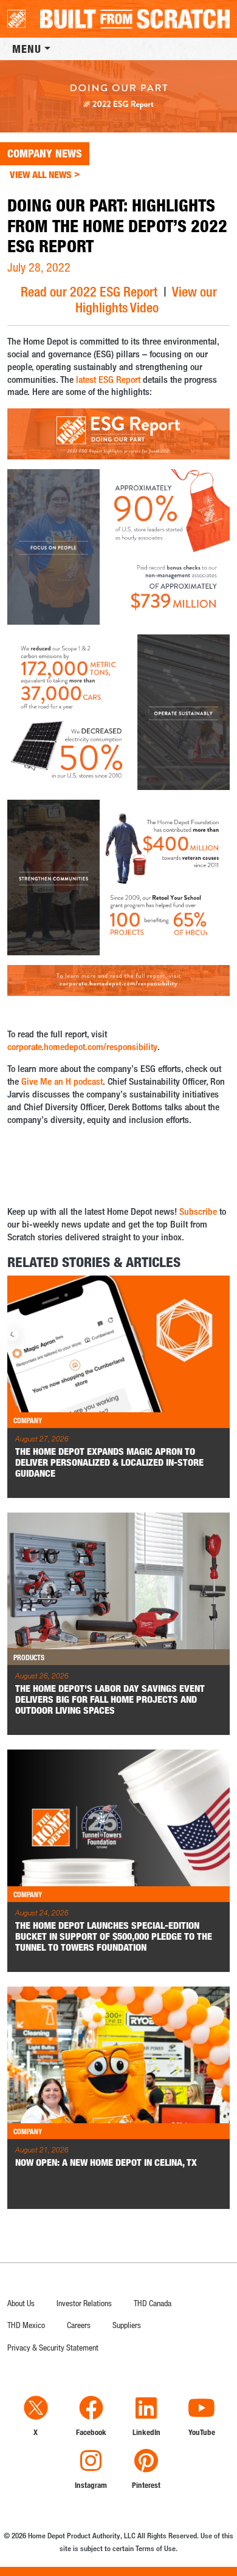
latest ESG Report (108, 380)
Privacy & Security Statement (53, 2347)
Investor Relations (84, 2303)
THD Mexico (26, 2325)
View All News (45, 174)
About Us (21, 2303)
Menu (27, 49)
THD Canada (153, 2303)
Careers (79, 2325)
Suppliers (127, 2325)
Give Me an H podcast (62, 1081)
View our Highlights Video (146, 299)
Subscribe (198, 1211)
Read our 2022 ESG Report (89, 291)
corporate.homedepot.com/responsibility (82, 1047)
